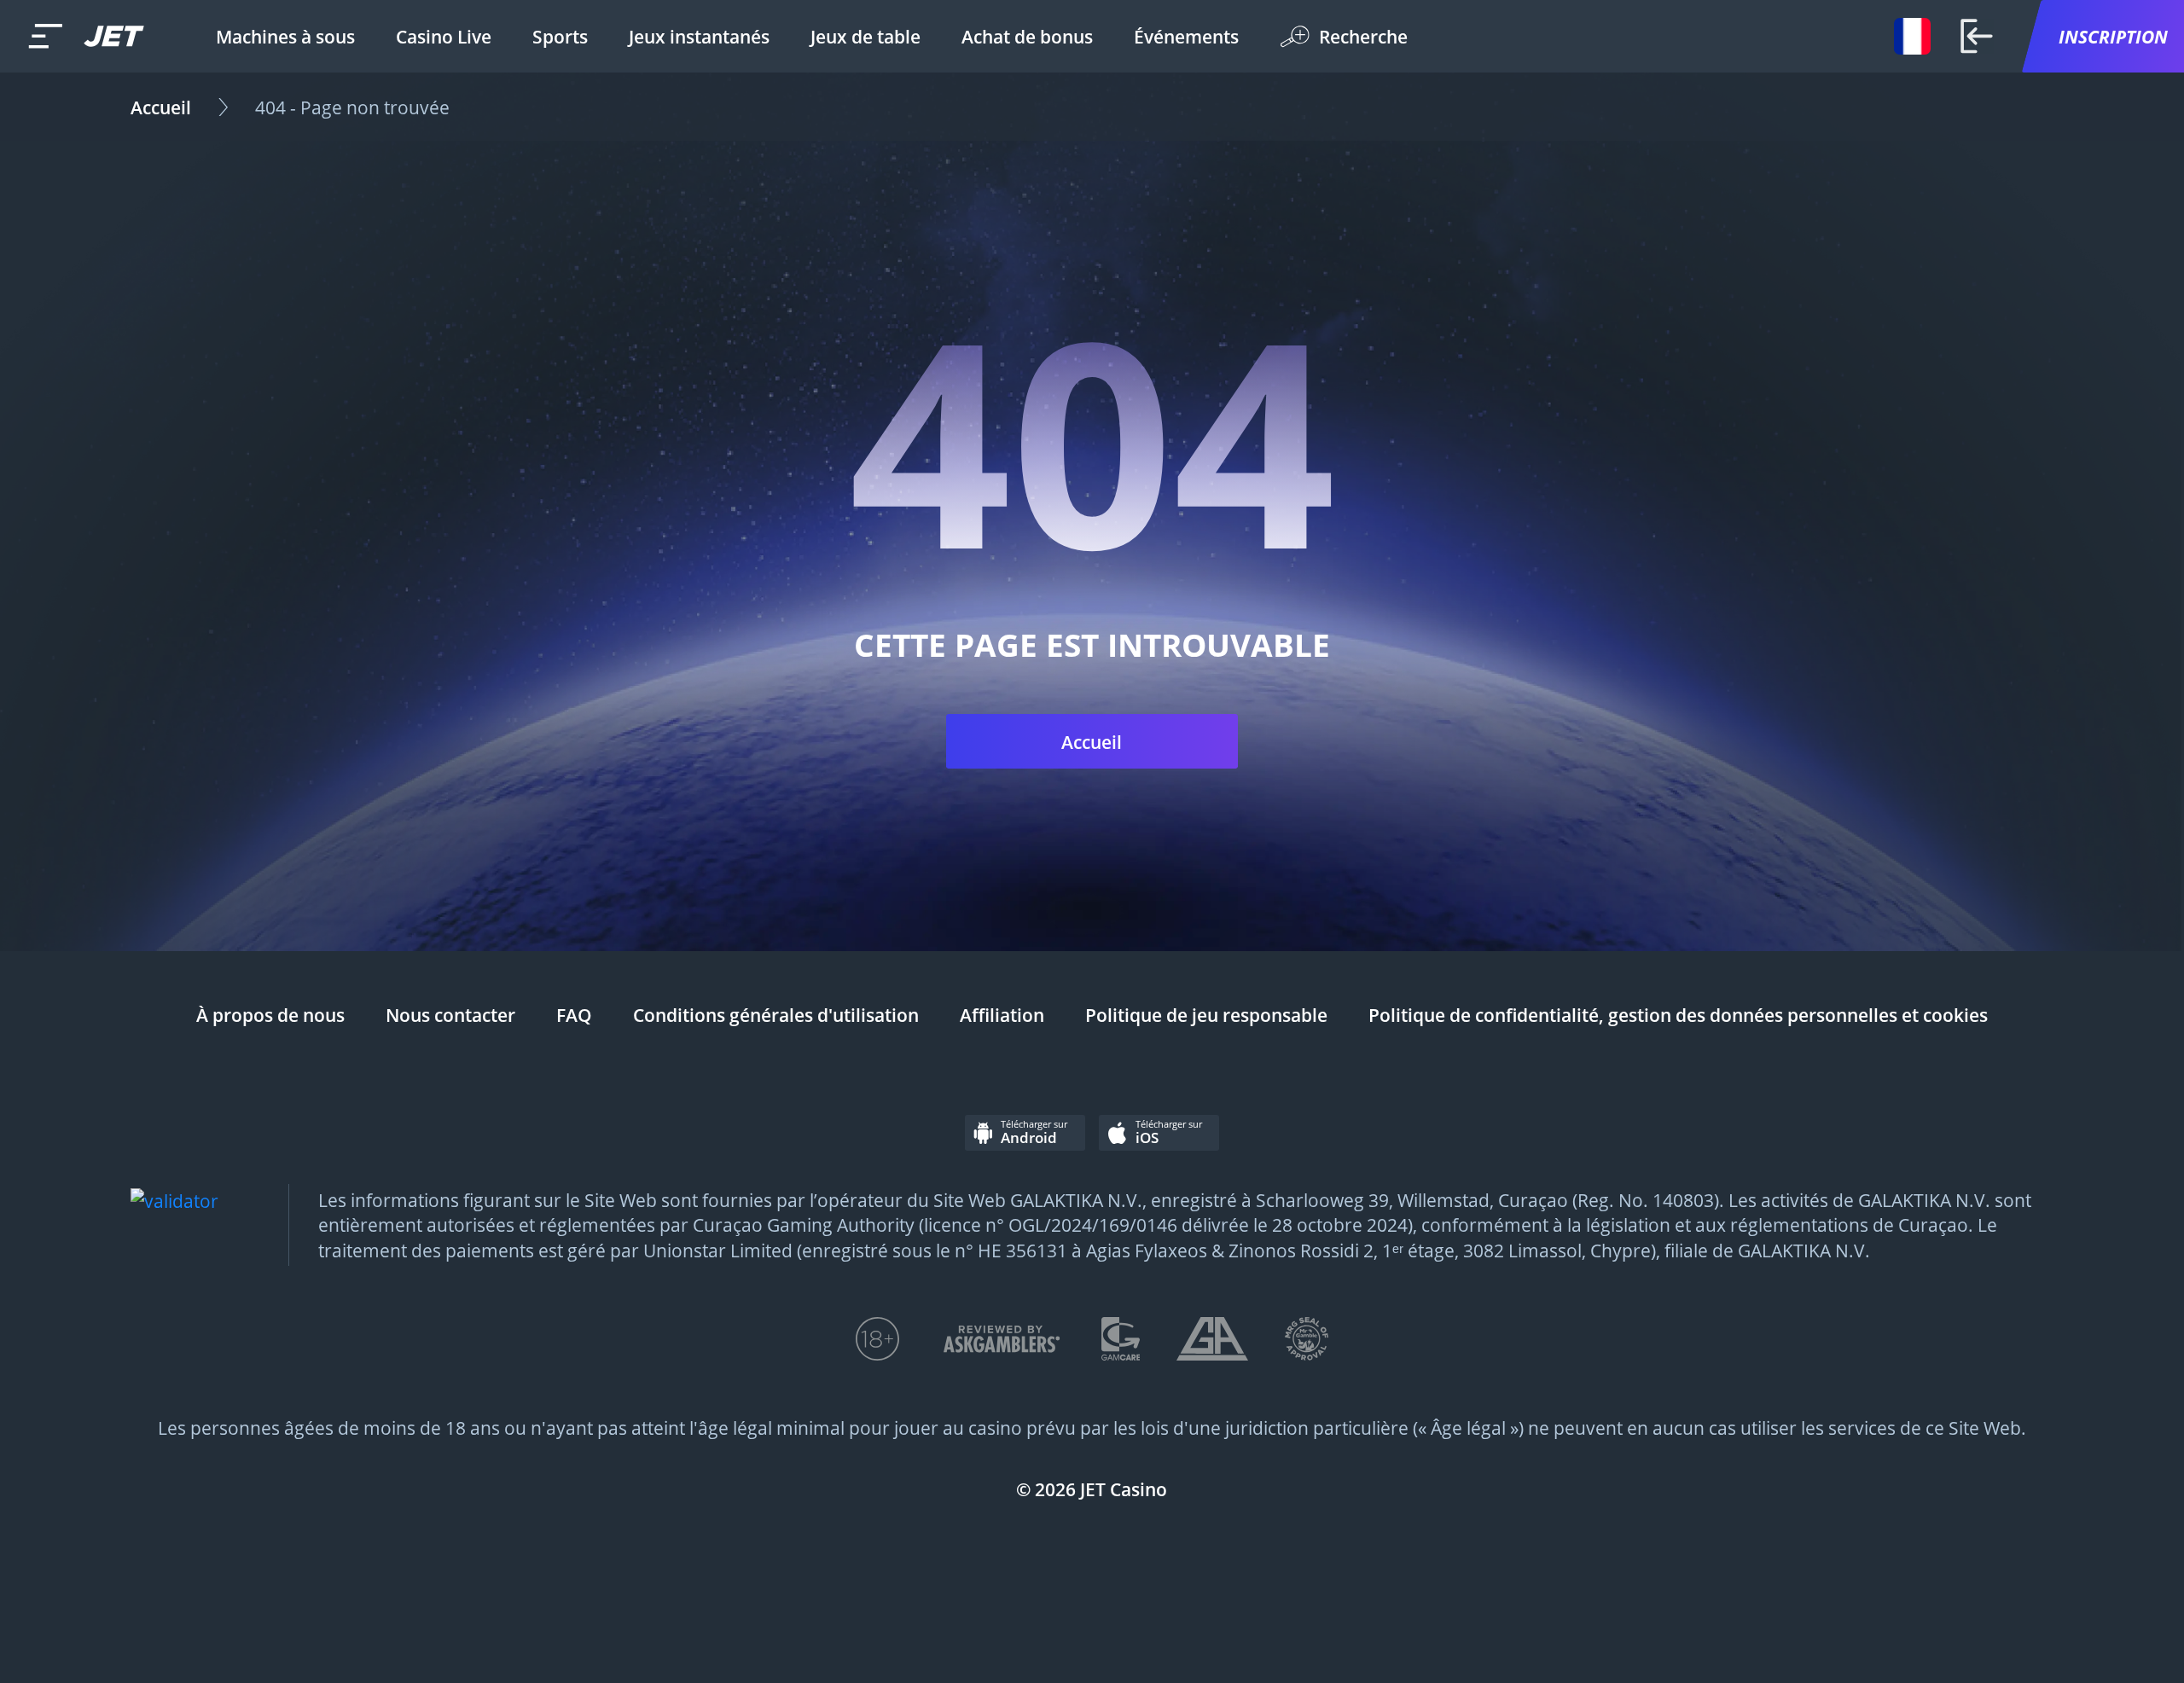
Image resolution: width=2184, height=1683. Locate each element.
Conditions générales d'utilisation (776, 1015)
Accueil (161, 107)
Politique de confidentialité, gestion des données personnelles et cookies (1678, 1015)
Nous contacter (450, 1015)
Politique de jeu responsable (1206, 1015)
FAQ (574, 1015)
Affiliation (1002, 1015)
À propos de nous (270, 1015)
